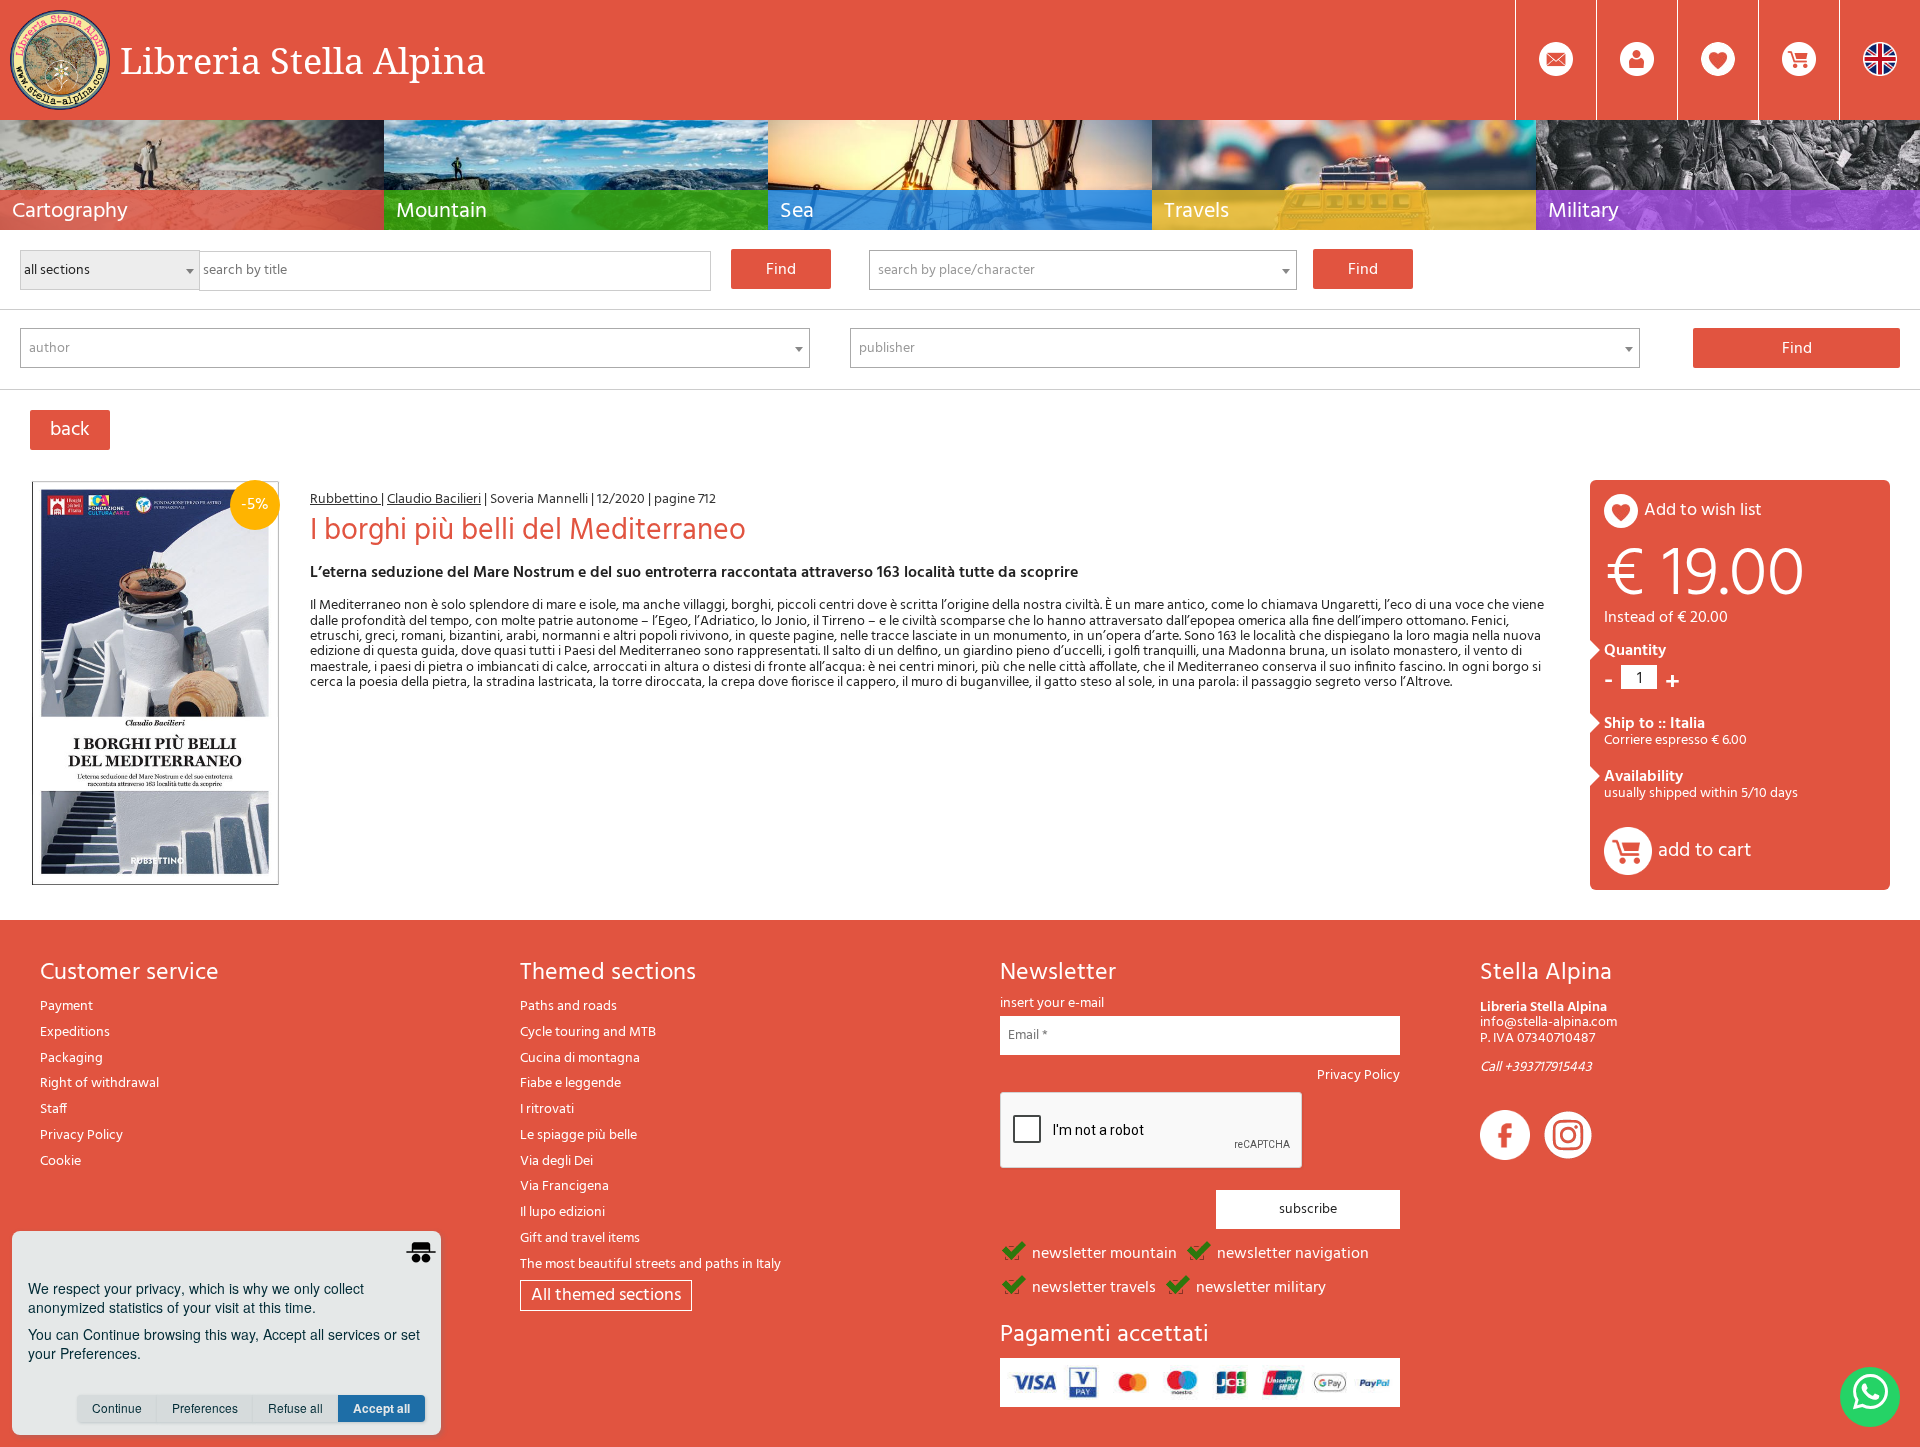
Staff (53, 1109)
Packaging (71, 1058)
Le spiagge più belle (578, 1135)
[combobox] (1083, 270)
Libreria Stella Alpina (303, 60)
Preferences (205, 1407)
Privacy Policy (81, 1135)
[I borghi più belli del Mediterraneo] (155, 683)
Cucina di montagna (580, 1058)
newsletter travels (1094, 1286)
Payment (66, 1006)
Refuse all (295, 1407)
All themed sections (606, 1295)
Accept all (381, 1408)
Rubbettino (345, 499)
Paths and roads (568, 1006)
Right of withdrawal (99, 1083)
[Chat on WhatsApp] (1870, 1397)
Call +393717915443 (1536, 1067)
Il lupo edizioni (562, 1212)
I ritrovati (547, 1109)
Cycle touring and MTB (588, 1032)
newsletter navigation (1293, 1252)
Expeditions (75, 1032)
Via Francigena (564, 1186)
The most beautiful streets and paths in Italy (650, 1264)
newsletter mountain (1104, 1252)
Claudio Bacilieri (434, 499)
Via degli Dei (556, 1161)
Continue (117, 1407)
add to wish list (1703, 510)
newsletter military (1261, 1286)
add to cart (1704, 851)
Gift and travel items (580, 1238)
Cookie (60, 1161)
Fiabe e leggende (570, 1083)
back (70, 430)
